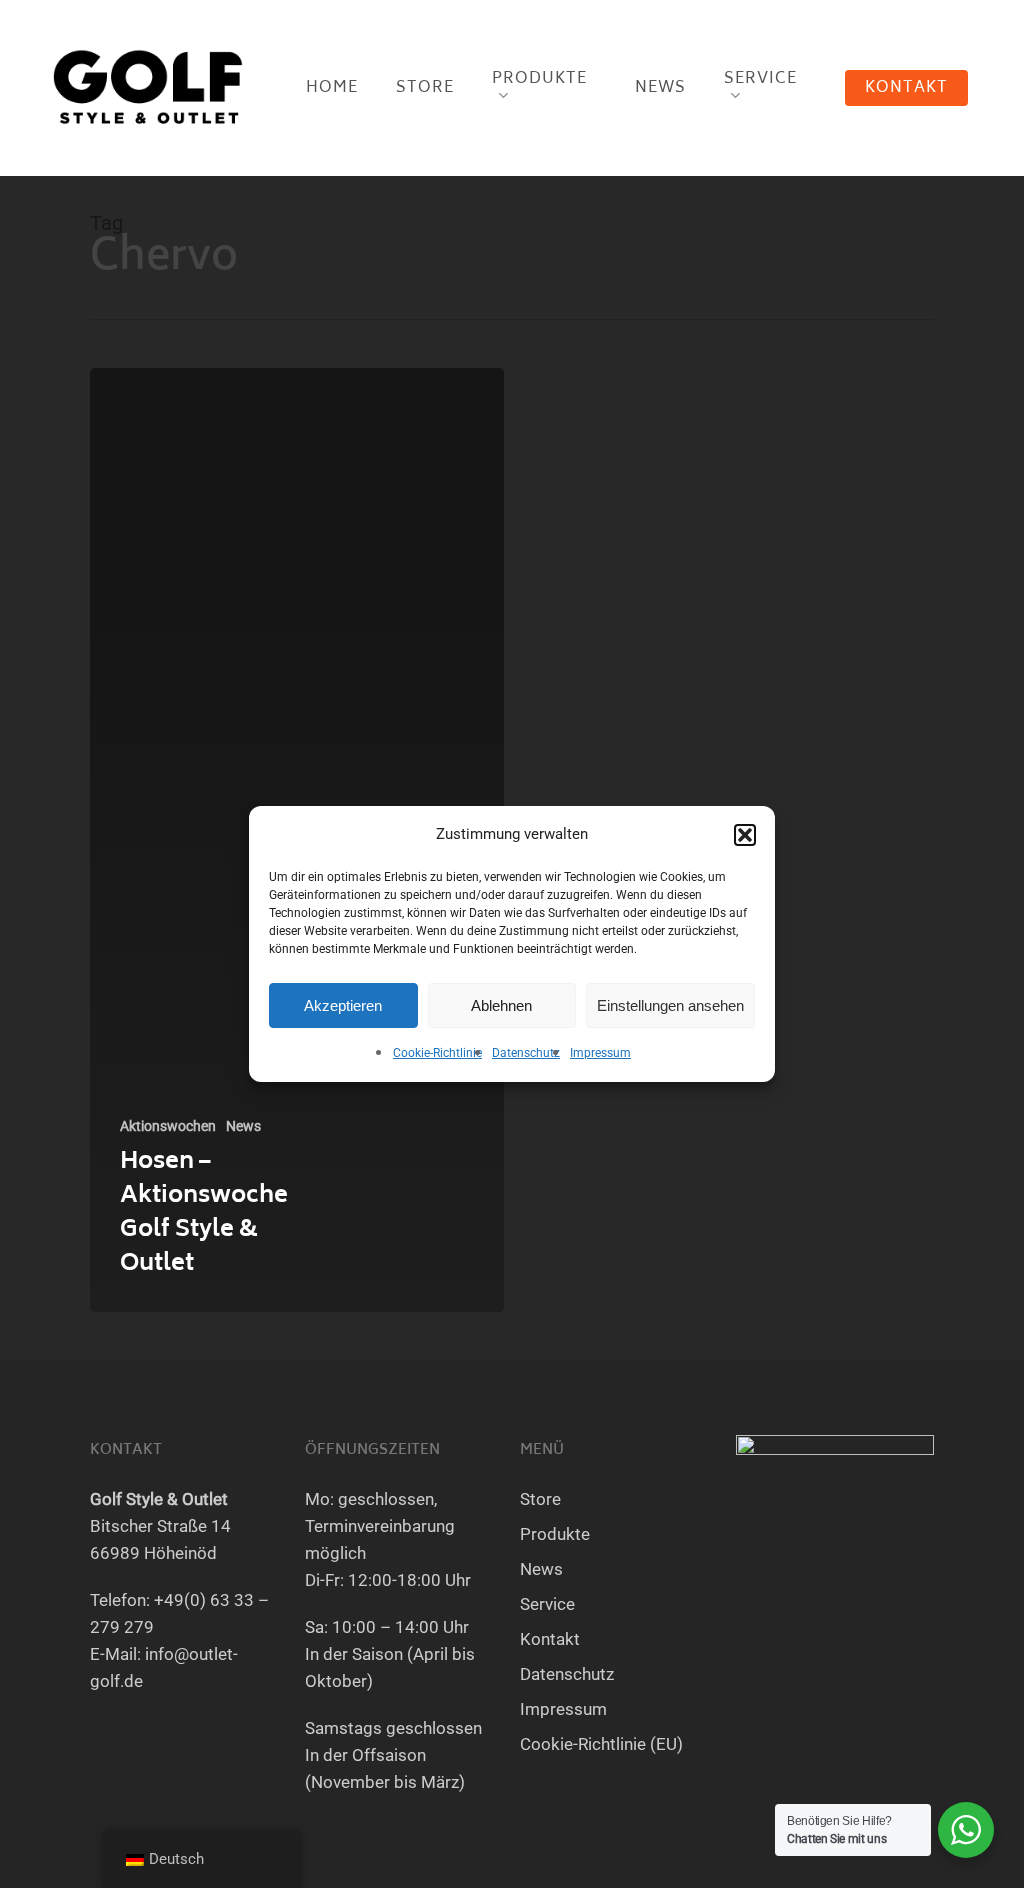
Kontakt (550, 1639)
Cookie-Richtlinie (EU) (601, 1744)
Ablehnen (501, 1005)
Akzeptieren (343, 1005)
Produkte (555, 1534)
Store (540, 1499)
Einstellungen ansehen (670, 1005)
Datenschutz (526, 1053)
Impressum (600, 1053)
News (243, 1126)
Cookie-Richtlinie (437, 1053)
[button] (745, 835)
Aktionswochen (168, 1126)
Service (547, 1604)
